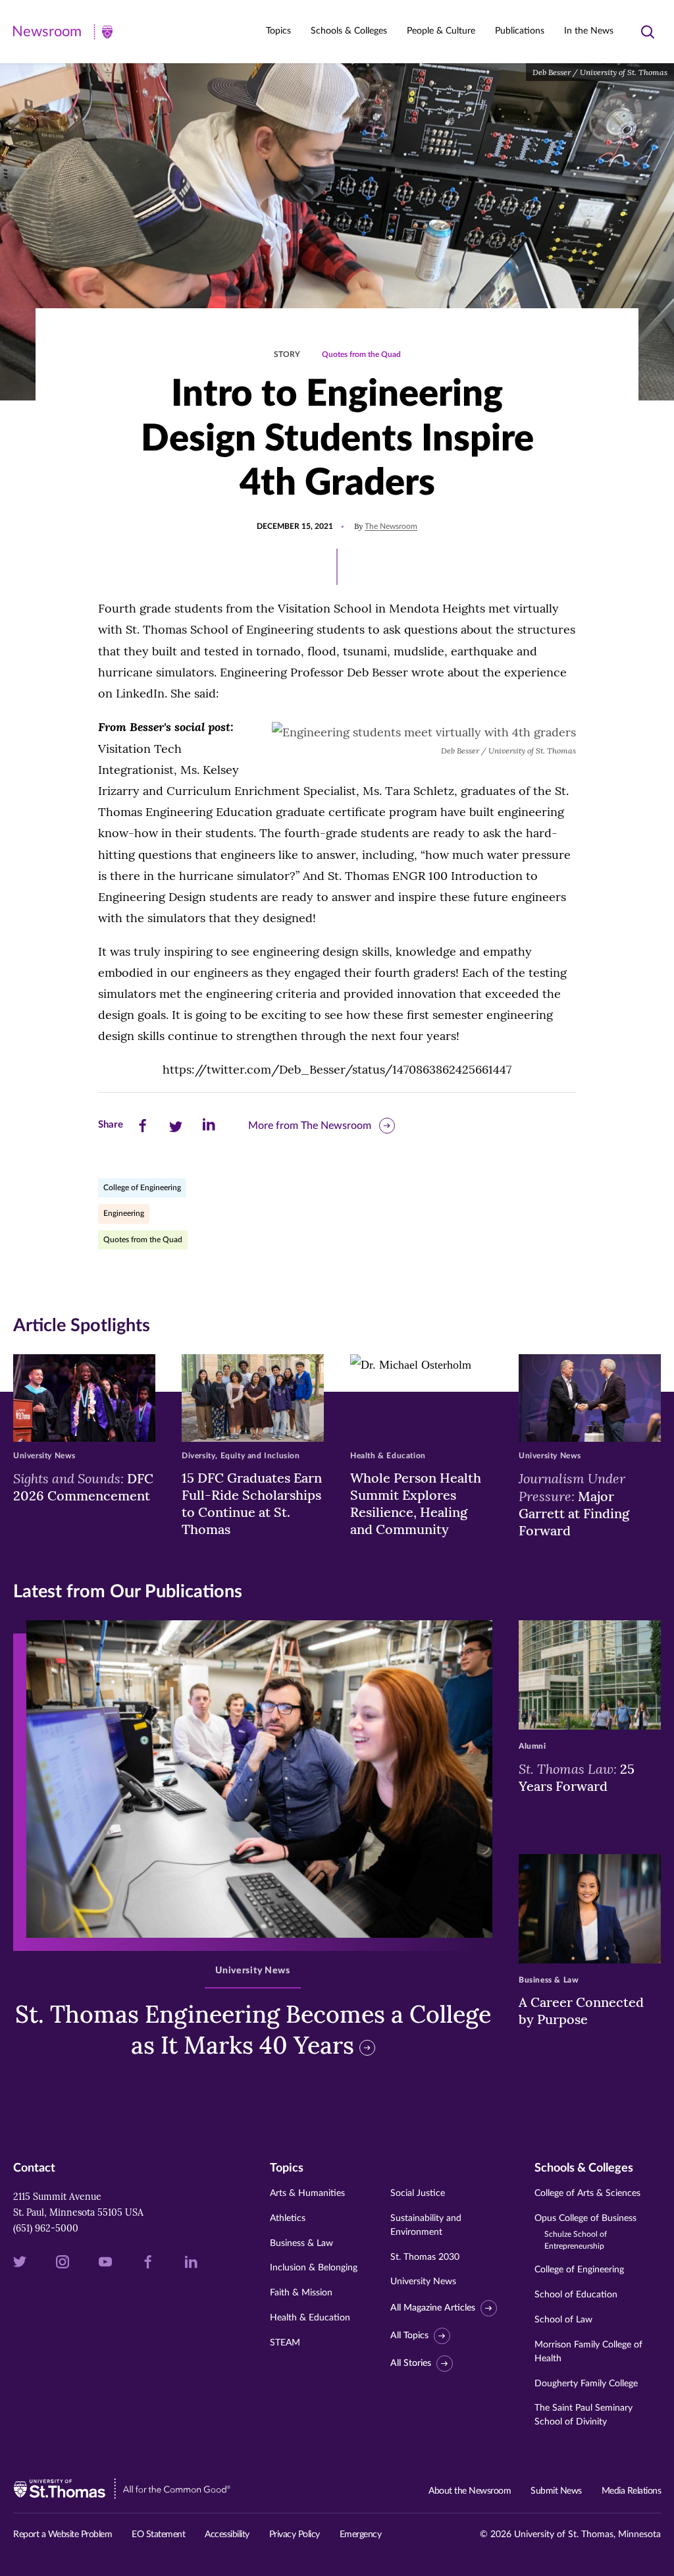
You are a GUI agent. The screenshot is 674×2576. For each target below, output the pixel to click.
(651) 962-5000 (46, 2228)
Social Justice (418, 2193)
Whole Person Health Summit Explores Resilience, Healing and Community (416, 1503)
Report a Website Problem (63, 2535)
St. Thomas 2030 (425, 2257)
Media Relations (632, 2491)
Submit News (556, 2491)
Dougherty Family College (586, 2384)
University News (423, 2282)
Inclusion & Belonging (314, 2268)
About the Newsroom (470, 2491)
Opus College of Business (585, 2232)
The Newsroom (391, 526)
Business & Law (301, 2243)
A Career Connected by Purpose (581, 2011)
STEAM (285, 2343)
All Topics (409, 2336)
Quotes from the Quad (361, 354)
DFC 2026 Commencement (83, 1487)
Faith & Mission (301, 2293)
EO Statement (158, 2535)
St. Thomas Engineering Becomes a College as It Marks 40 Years (253, 2030)
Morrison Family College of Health (588, 2352)
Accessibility (227, 2535)
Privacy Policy (295, 2535)
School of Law (563, 2320)
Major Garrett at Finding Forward (574, 1504)
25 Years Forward (577, 1777)
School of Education (576, 2295)
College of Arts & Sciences (587, 2193)
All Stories (411, 2363)
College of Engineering (142, 1188)
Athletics (288, 2218)
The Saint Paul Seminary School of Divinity (583, 2415)
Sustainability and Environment (426, 2225)
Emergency (361, 2535)
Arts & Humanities (307, 2193)
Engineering (124, 1213)
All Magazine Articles (433, 2308)
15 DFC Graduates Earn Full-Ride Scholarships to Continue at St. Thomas (252, 1503)
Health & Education (310, 2318)
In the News (589, 31)
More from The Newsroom (310, 1126)
